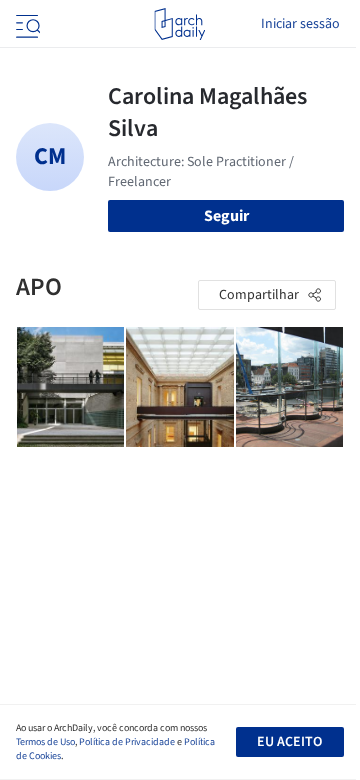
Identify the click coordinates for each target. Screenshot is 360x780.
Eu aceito (289, 742)
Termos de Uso (45, 742)
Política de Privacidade (127, 742)
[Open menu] (26, 24)
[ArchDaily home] (179, 24)
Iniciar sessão (300, 24)
